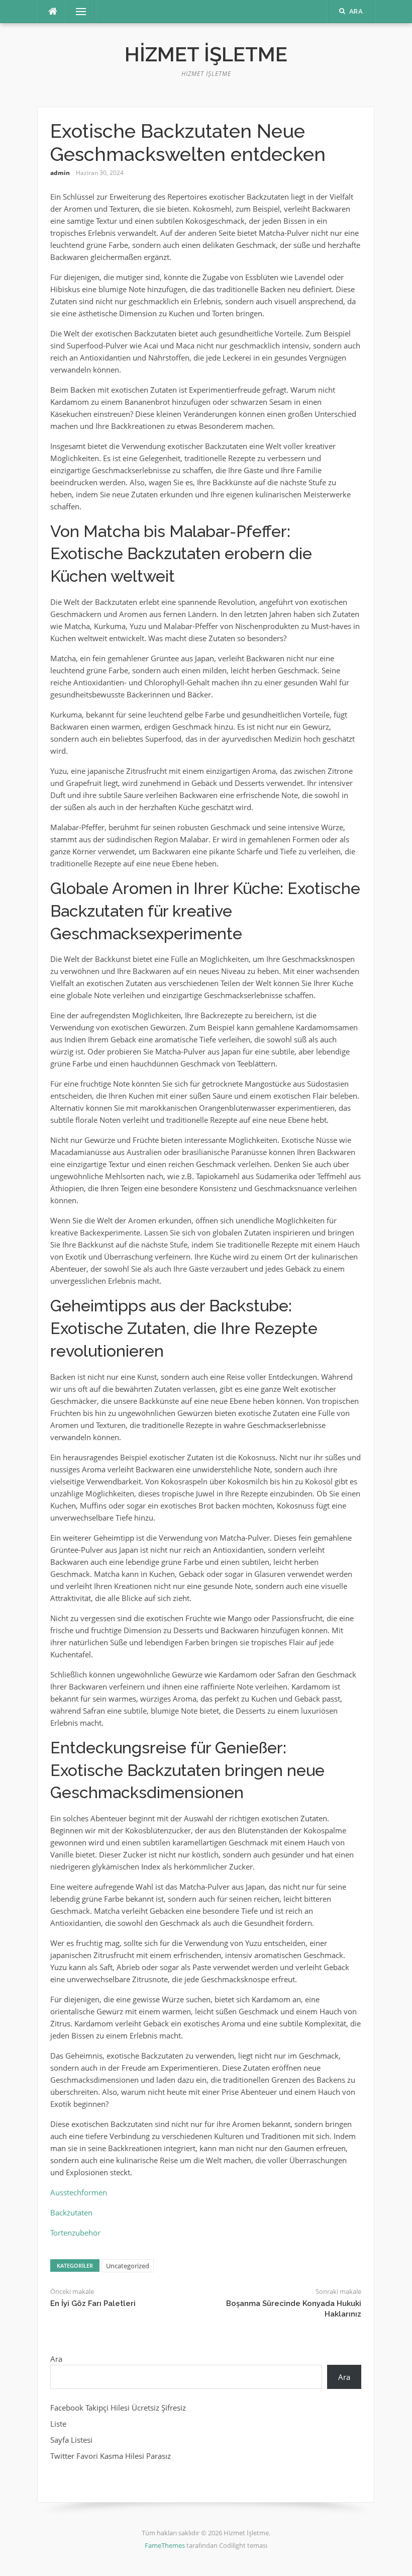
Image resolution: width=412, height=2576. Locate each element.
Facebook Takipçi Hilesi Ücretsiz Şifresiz (118, 2408)
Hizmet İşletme (206, 54)
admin (60, 173)
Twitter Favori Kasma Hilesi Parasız (111, 2456)
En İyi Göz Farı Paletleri (93, 2303)
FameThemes (165, 2545)
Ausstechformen (79, 2192)
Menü (77, 12)
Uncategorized (128, 2266)
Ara (56, 2359)
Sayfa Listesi (71, 2440)
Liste (58, 2424)
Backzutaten (71, 2212)
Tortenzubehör (75, 2233)
